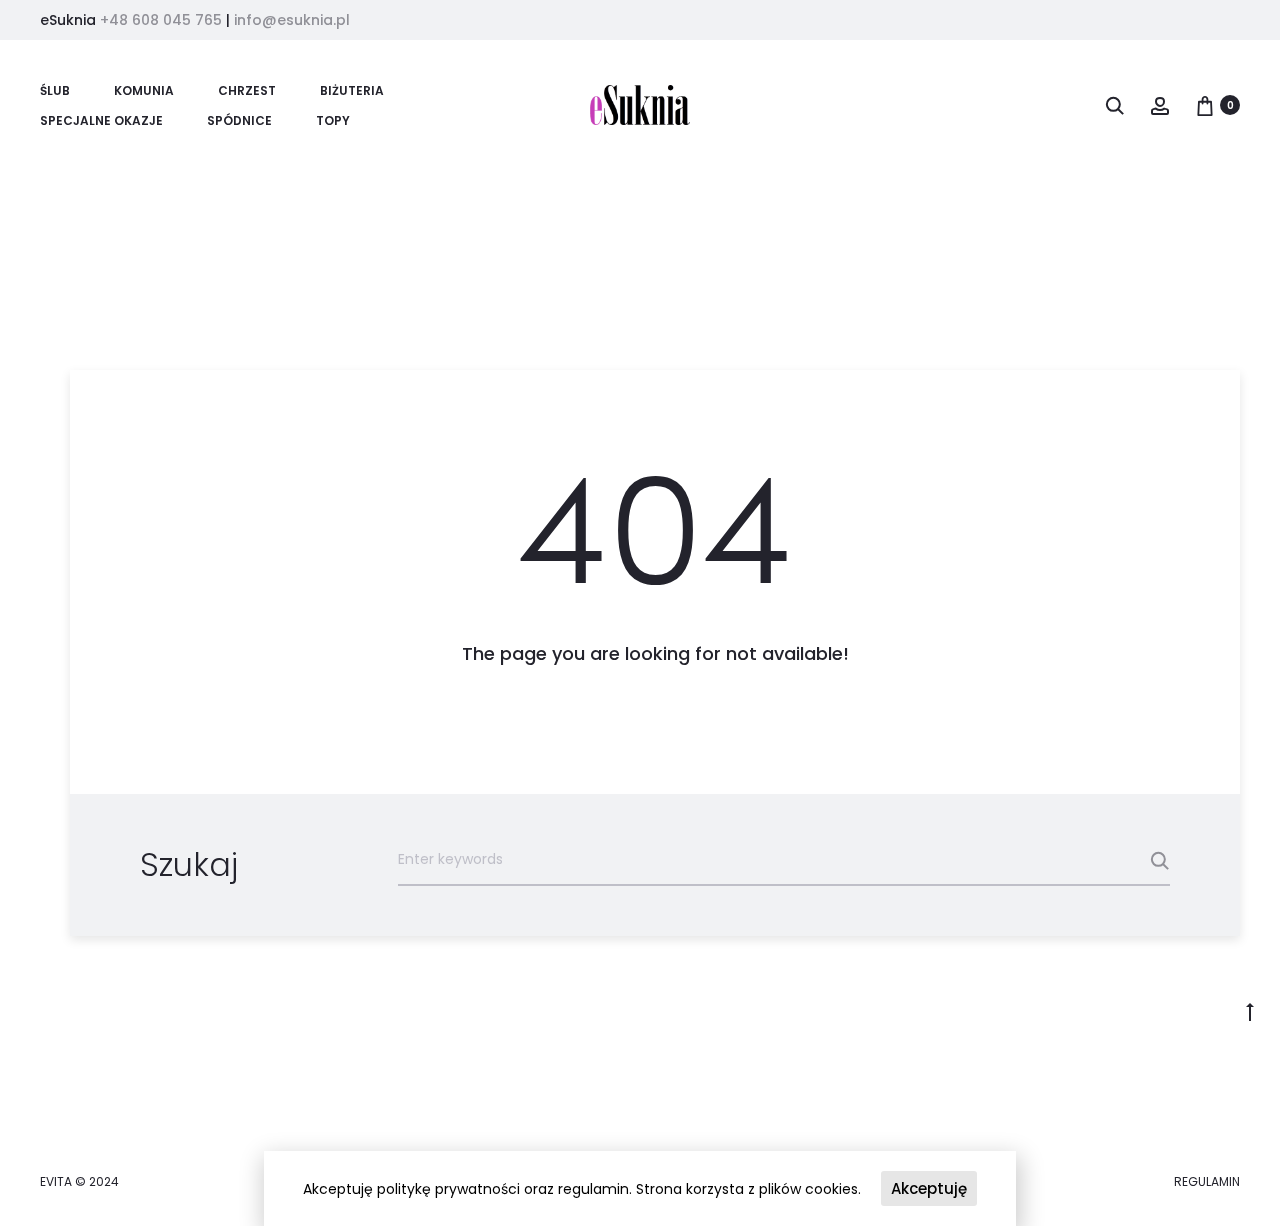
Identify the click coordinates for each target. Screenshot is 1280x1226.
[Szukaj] (1115, 105)
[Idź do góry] (1250, 1011)
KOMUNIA (144, 90)
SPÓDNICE (239, 120)
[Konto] (1160, 105)
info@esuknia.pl (292, 20)
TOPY (333, 120)
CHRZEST (247, 90)
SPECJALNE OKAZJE (101, 120)
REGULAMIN (1207, 1181)
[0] (1205, 105)
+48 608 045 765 (161, 20)
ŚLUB (55, 90)
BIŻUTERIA (352, 90)
